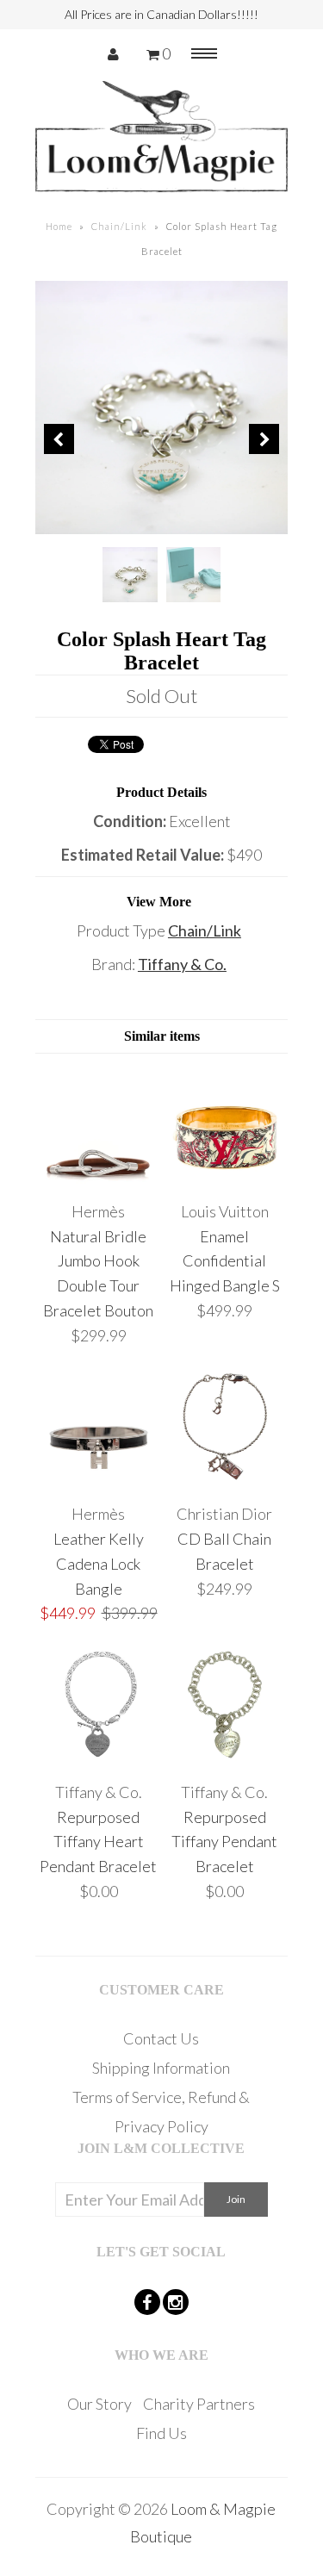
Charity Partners (199, 2404)
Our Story (99, 2404)
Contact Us (161, 2038)
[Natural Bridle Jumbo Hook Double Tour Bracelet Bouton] (99, 1178)
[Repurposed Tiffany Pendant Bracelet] (225, 1758)
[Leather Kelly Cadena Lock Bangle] (99, 1480)
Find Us (161, 2433)
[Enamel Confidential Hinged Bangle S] (225, 1178)
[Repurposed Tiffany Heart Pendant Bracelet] (99, 1758)
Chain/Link (119, 226)
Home (59, 226)
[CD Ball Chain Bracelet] (225, 1480)
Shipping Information (161, 2068)
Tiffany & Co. (182, 964)
